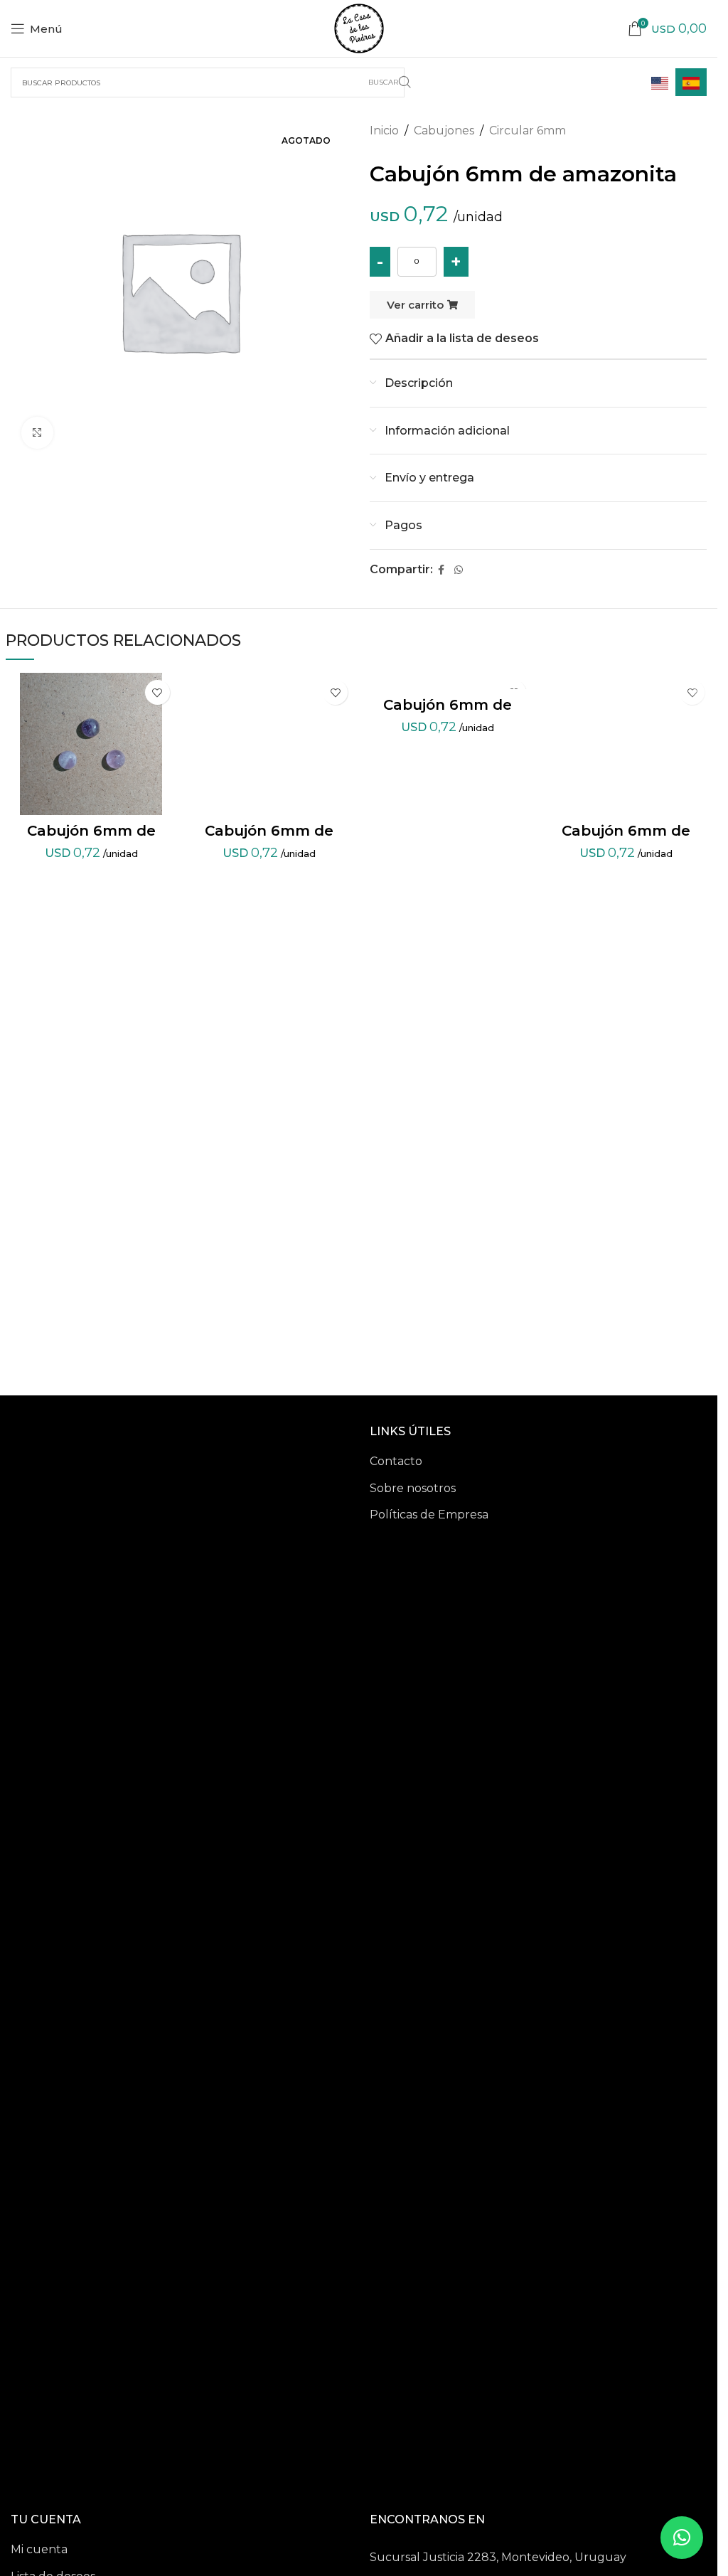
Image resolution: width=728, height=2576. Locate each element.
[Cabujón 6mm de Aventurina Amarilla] (270, 744)
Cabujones (444, 131)
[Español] (691, 82)
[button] (682, 2538)
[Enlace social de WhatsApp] (459, 570)
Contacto (396, 1461)
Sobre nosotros (413, 1488)
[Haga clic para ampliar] (37, 433)
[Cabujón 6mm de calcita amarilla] (448, 681)
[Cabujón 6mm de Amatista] (91, 744)
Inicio (384, 131)
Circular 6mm (528, 131)
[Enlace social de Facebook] (441, 570)
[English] (660, 82)
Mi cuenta (39, 2549)
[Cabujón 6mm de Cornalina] (626, 744)
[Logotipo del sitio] (359, 27)
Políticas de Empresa (429, 1515)
